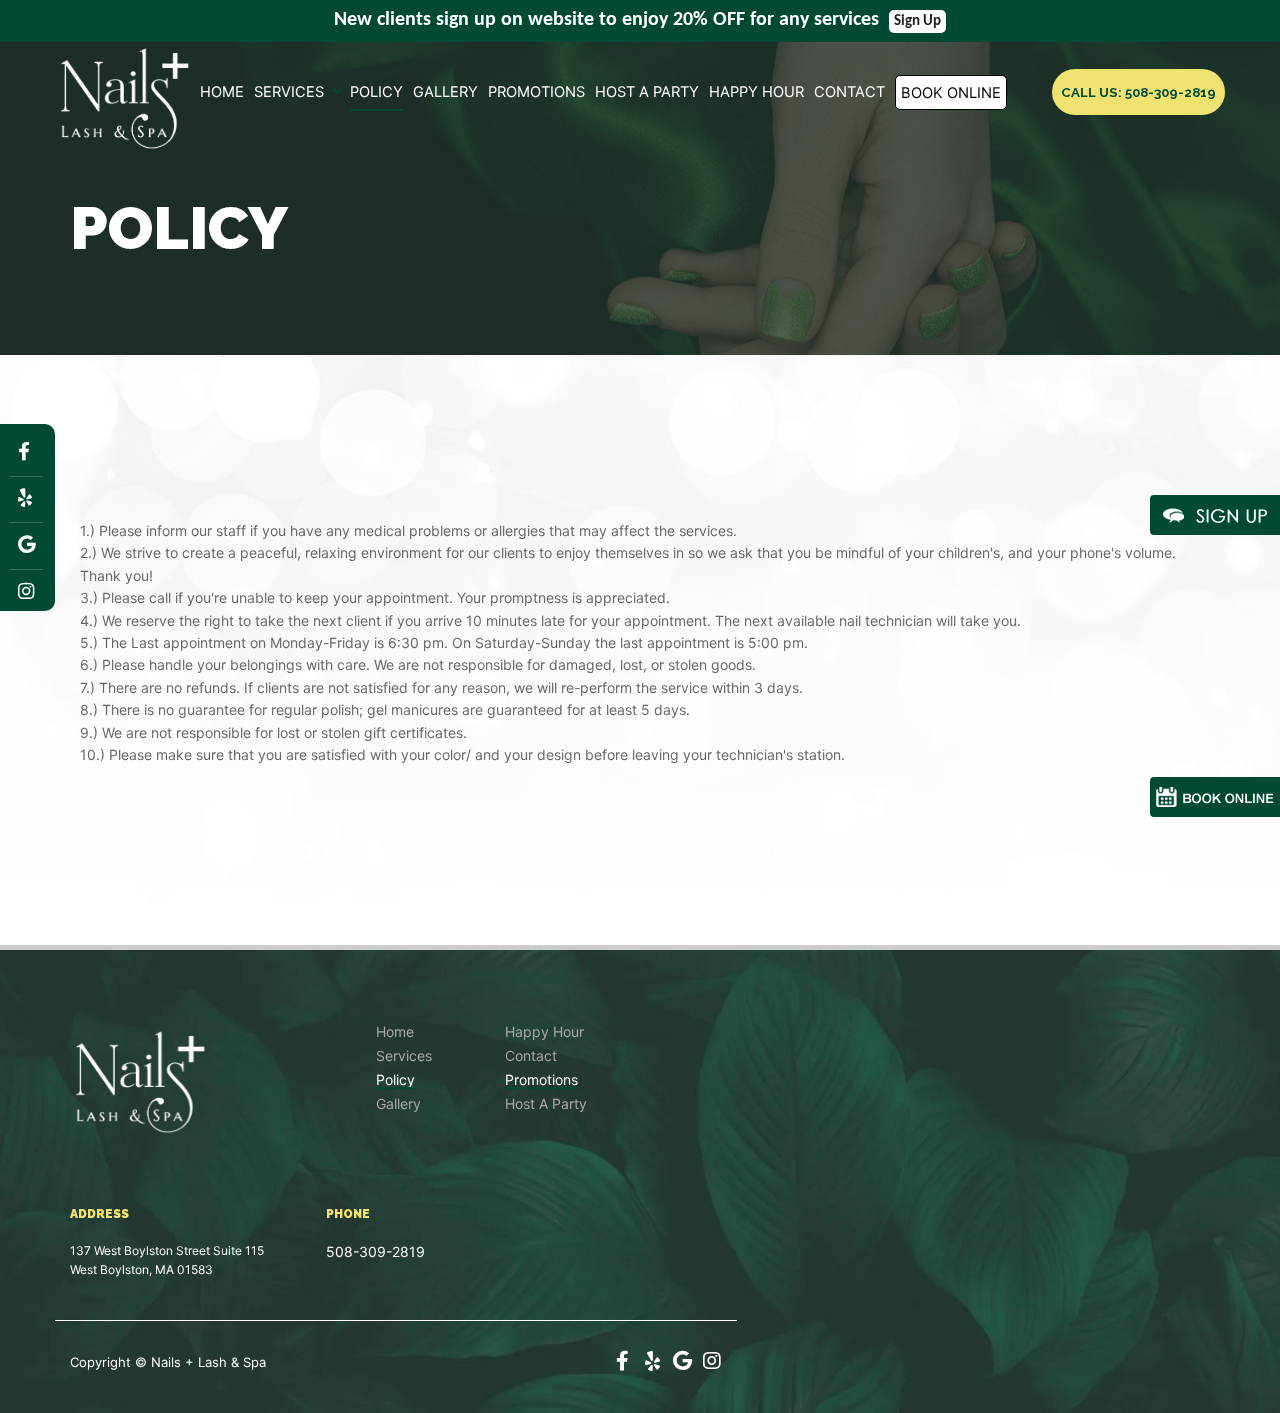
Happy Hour (756, 92)
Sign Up (917, 21)
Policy (376, 92)
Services (289, 92)
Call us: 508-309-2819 (1138, 92)
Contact (849, 92)
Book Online (951, 93)
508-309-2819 (375, 1251)
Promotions (536, 92)
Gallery (445, 92)
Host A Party (647, 92)
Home (222, 92)
